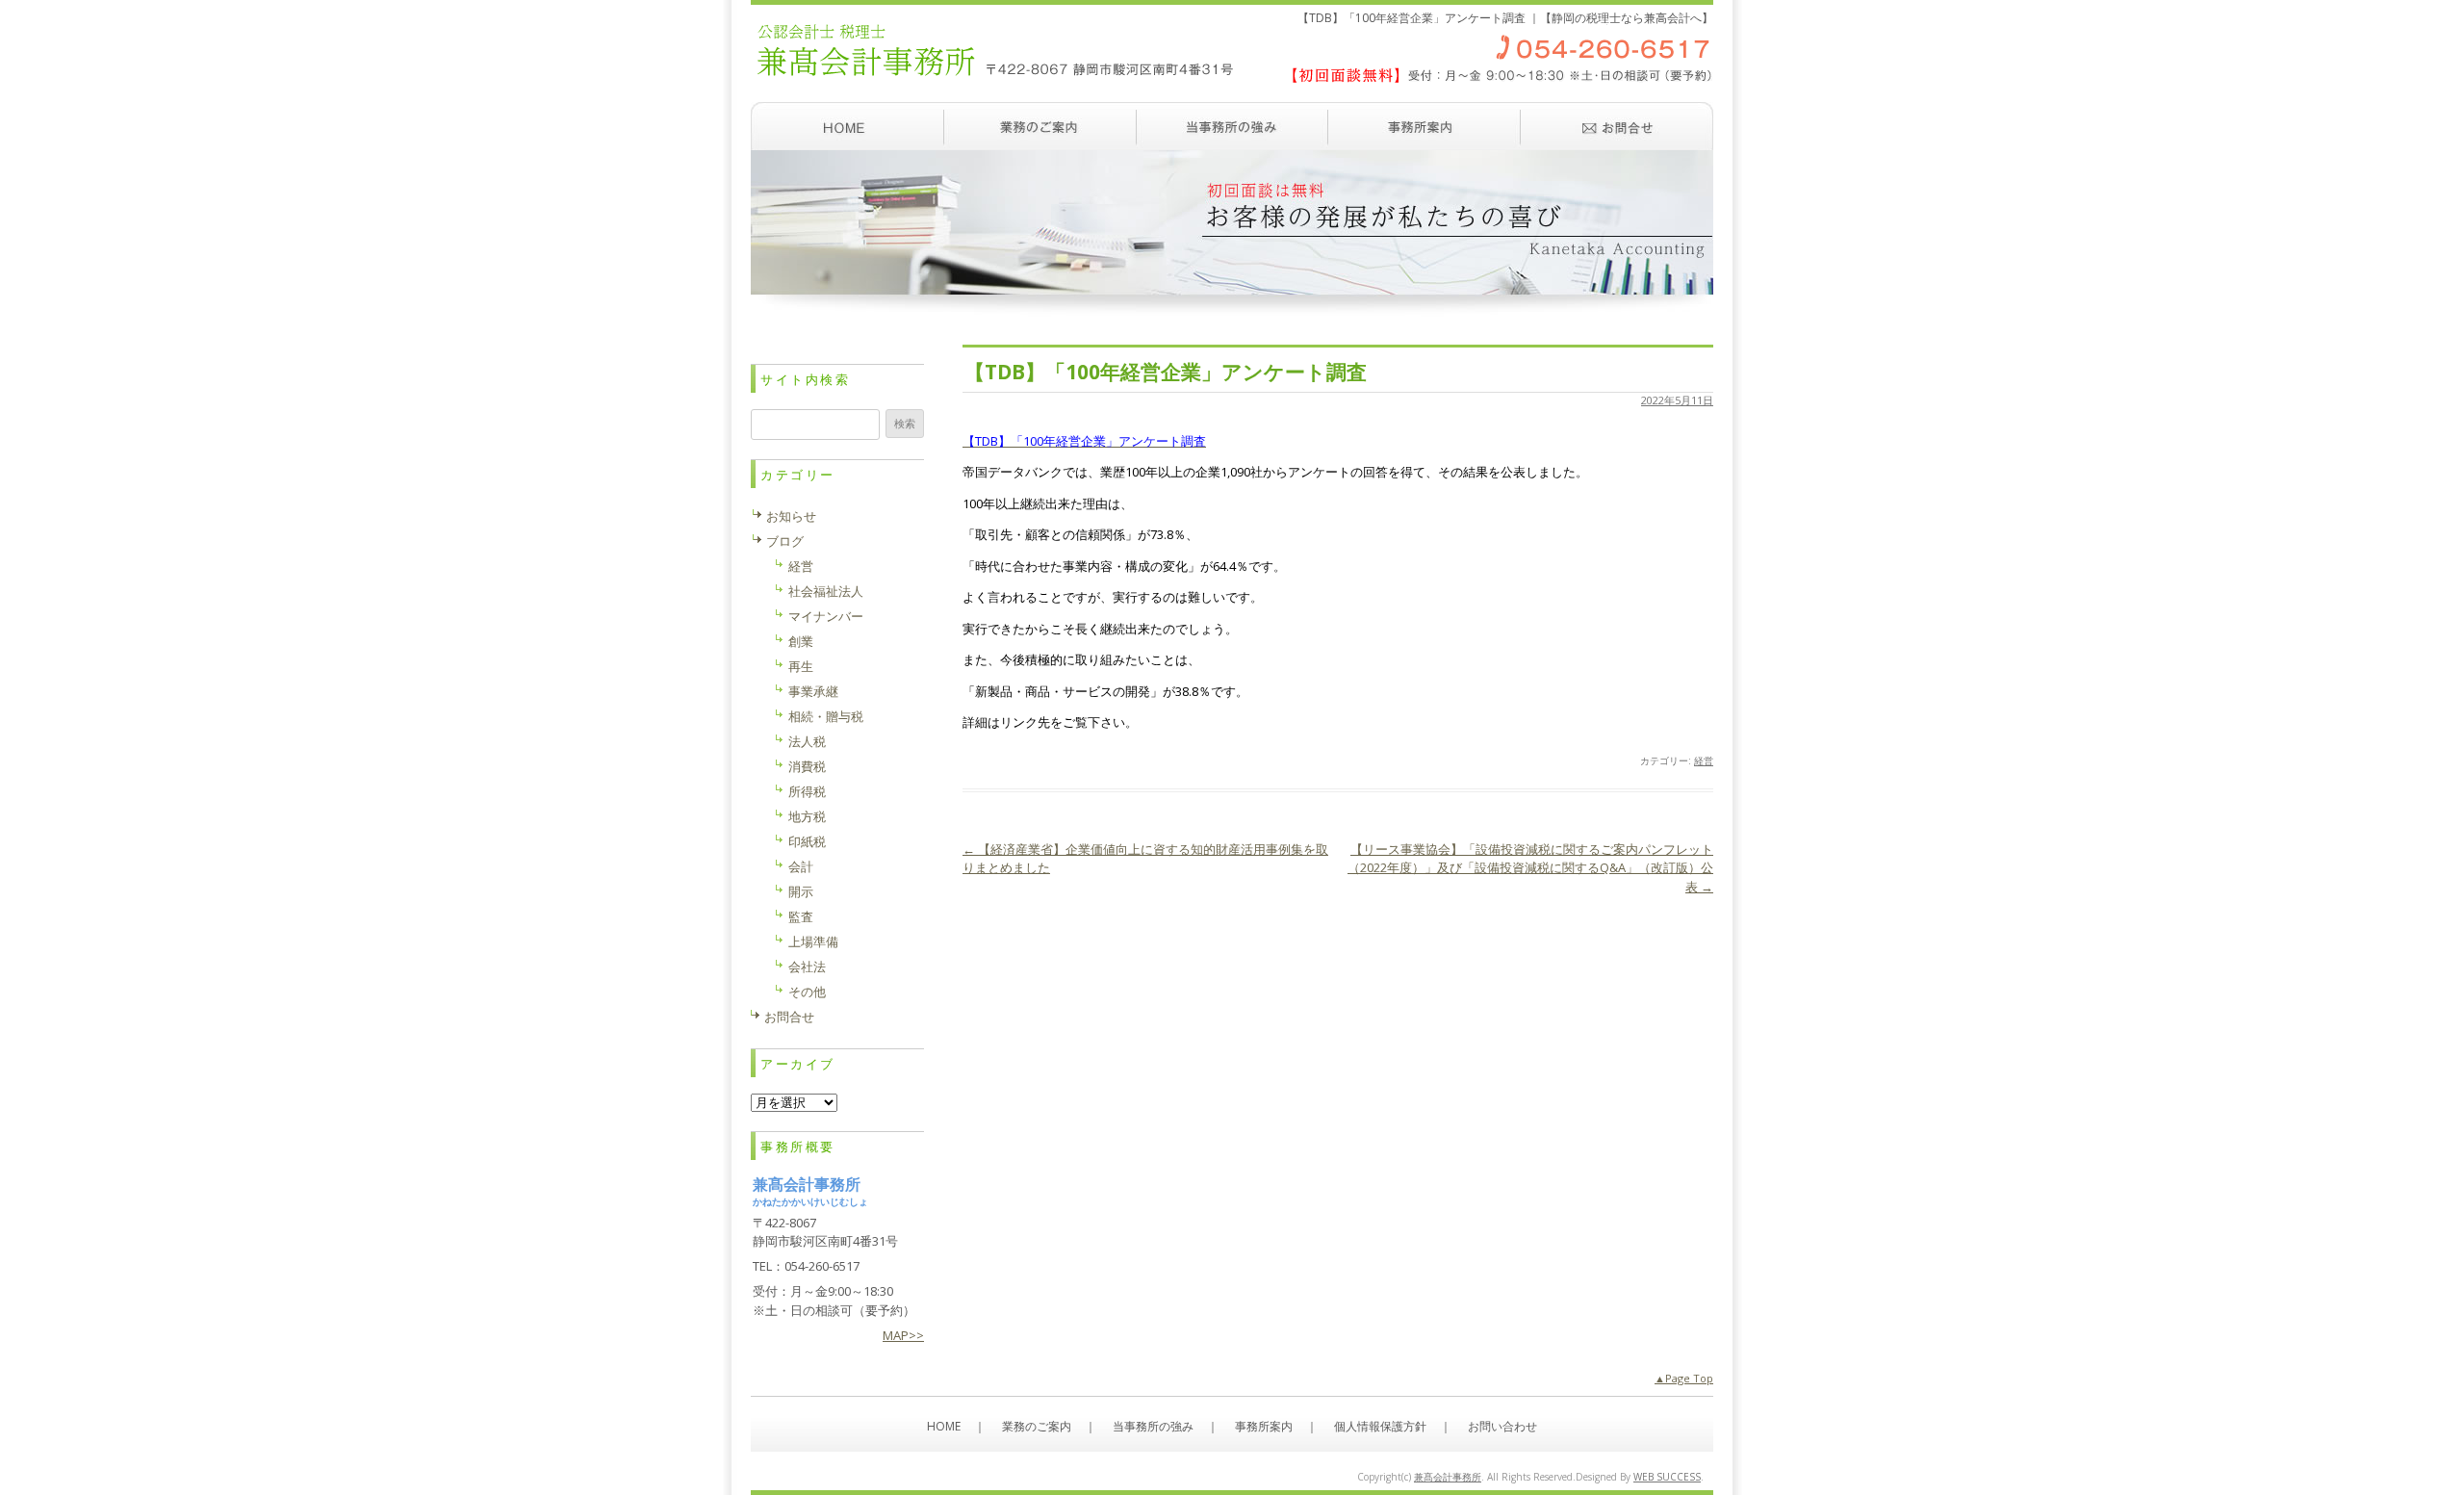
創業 (801, 641)
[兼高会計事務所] (1232, 91)
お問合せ (789, 1017)
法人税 (807, 741)
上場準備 (813, 941)
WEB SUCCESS (1667, 1477)
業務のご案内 (1039, 126)
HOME (944, 1426)
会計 (801, 866)
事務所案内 (1424, 126)
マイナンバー (826, 616)
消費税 (807, 766)
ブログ (785, 541)
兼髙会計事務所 (1448, 1477)
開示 (801, 891)
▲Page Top (1684, 1378)
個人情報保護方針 (1380, 1426)
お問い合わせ (1617, 126)
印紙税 (807, 841)
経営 (1704, 760)
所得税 (807, 791)
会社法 (807, 967)
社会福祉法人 (826, 591)
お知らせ (791, 516)
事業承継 (813, 691)
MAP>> (903, 1335)
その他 (807, 992)
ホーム (847, 126)
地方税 (807, 816)
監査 (801, 916)
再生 (801, 666)
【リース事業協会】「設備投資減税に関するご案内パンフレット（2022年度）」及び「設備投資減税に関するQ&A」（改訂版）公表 (1530, 868)
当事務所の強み (1232, 126)
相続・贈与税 (826, 716)
